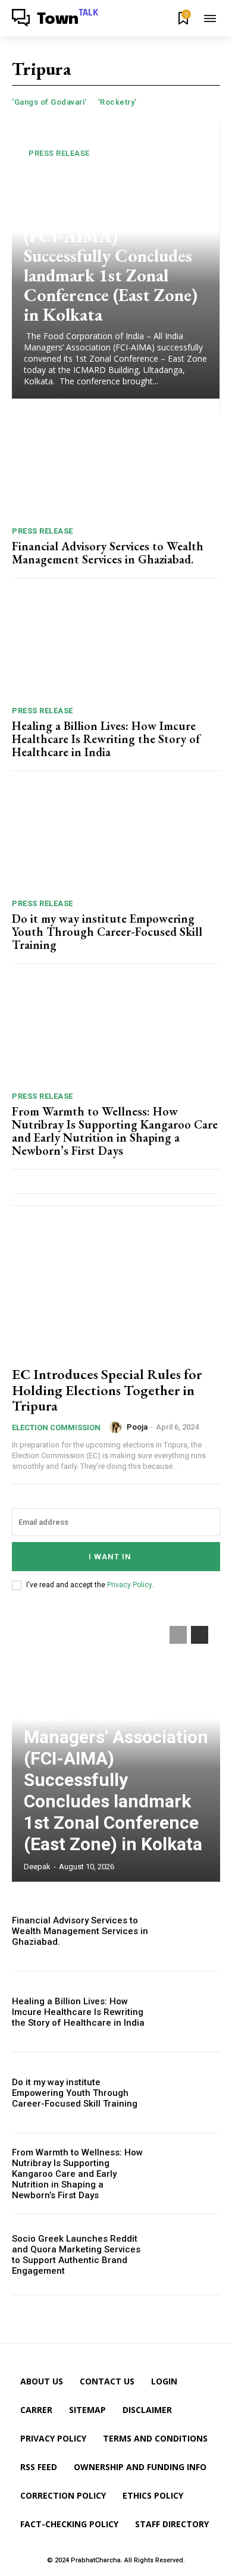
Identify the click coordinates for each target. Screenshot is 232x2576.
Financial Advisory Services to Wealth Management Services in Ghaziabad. (108, 553)
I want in (110, 1557)
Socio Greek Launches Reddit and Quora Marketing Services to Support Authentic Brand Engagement (76, 2255)
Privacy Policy (129, 1585)
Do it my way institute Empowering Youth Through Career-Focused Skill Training (107, 932)
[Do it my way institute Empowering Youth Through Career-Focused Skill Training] (116, 838)
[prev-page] (178, 1635)
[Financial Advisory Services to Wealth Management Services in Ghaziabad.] (116, 466)
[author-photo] (117, 1427)
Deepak (37, 1867)
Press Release (59, 153)
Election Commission (56, 1428)
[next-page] (200, 1635)
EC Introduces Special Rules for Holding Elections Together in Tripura (107, 1390)
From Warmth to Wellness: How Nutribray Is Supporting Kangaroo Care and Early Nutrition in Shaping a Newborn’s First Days (115, 1131)
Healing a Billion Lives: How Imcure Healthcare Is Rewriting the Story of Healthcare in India (106, 739)
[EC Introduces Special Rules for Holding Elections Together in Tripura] (116, 1292)
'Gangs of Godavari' (49, 102)
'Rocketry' (117, 102)
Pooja (137, 1427)
